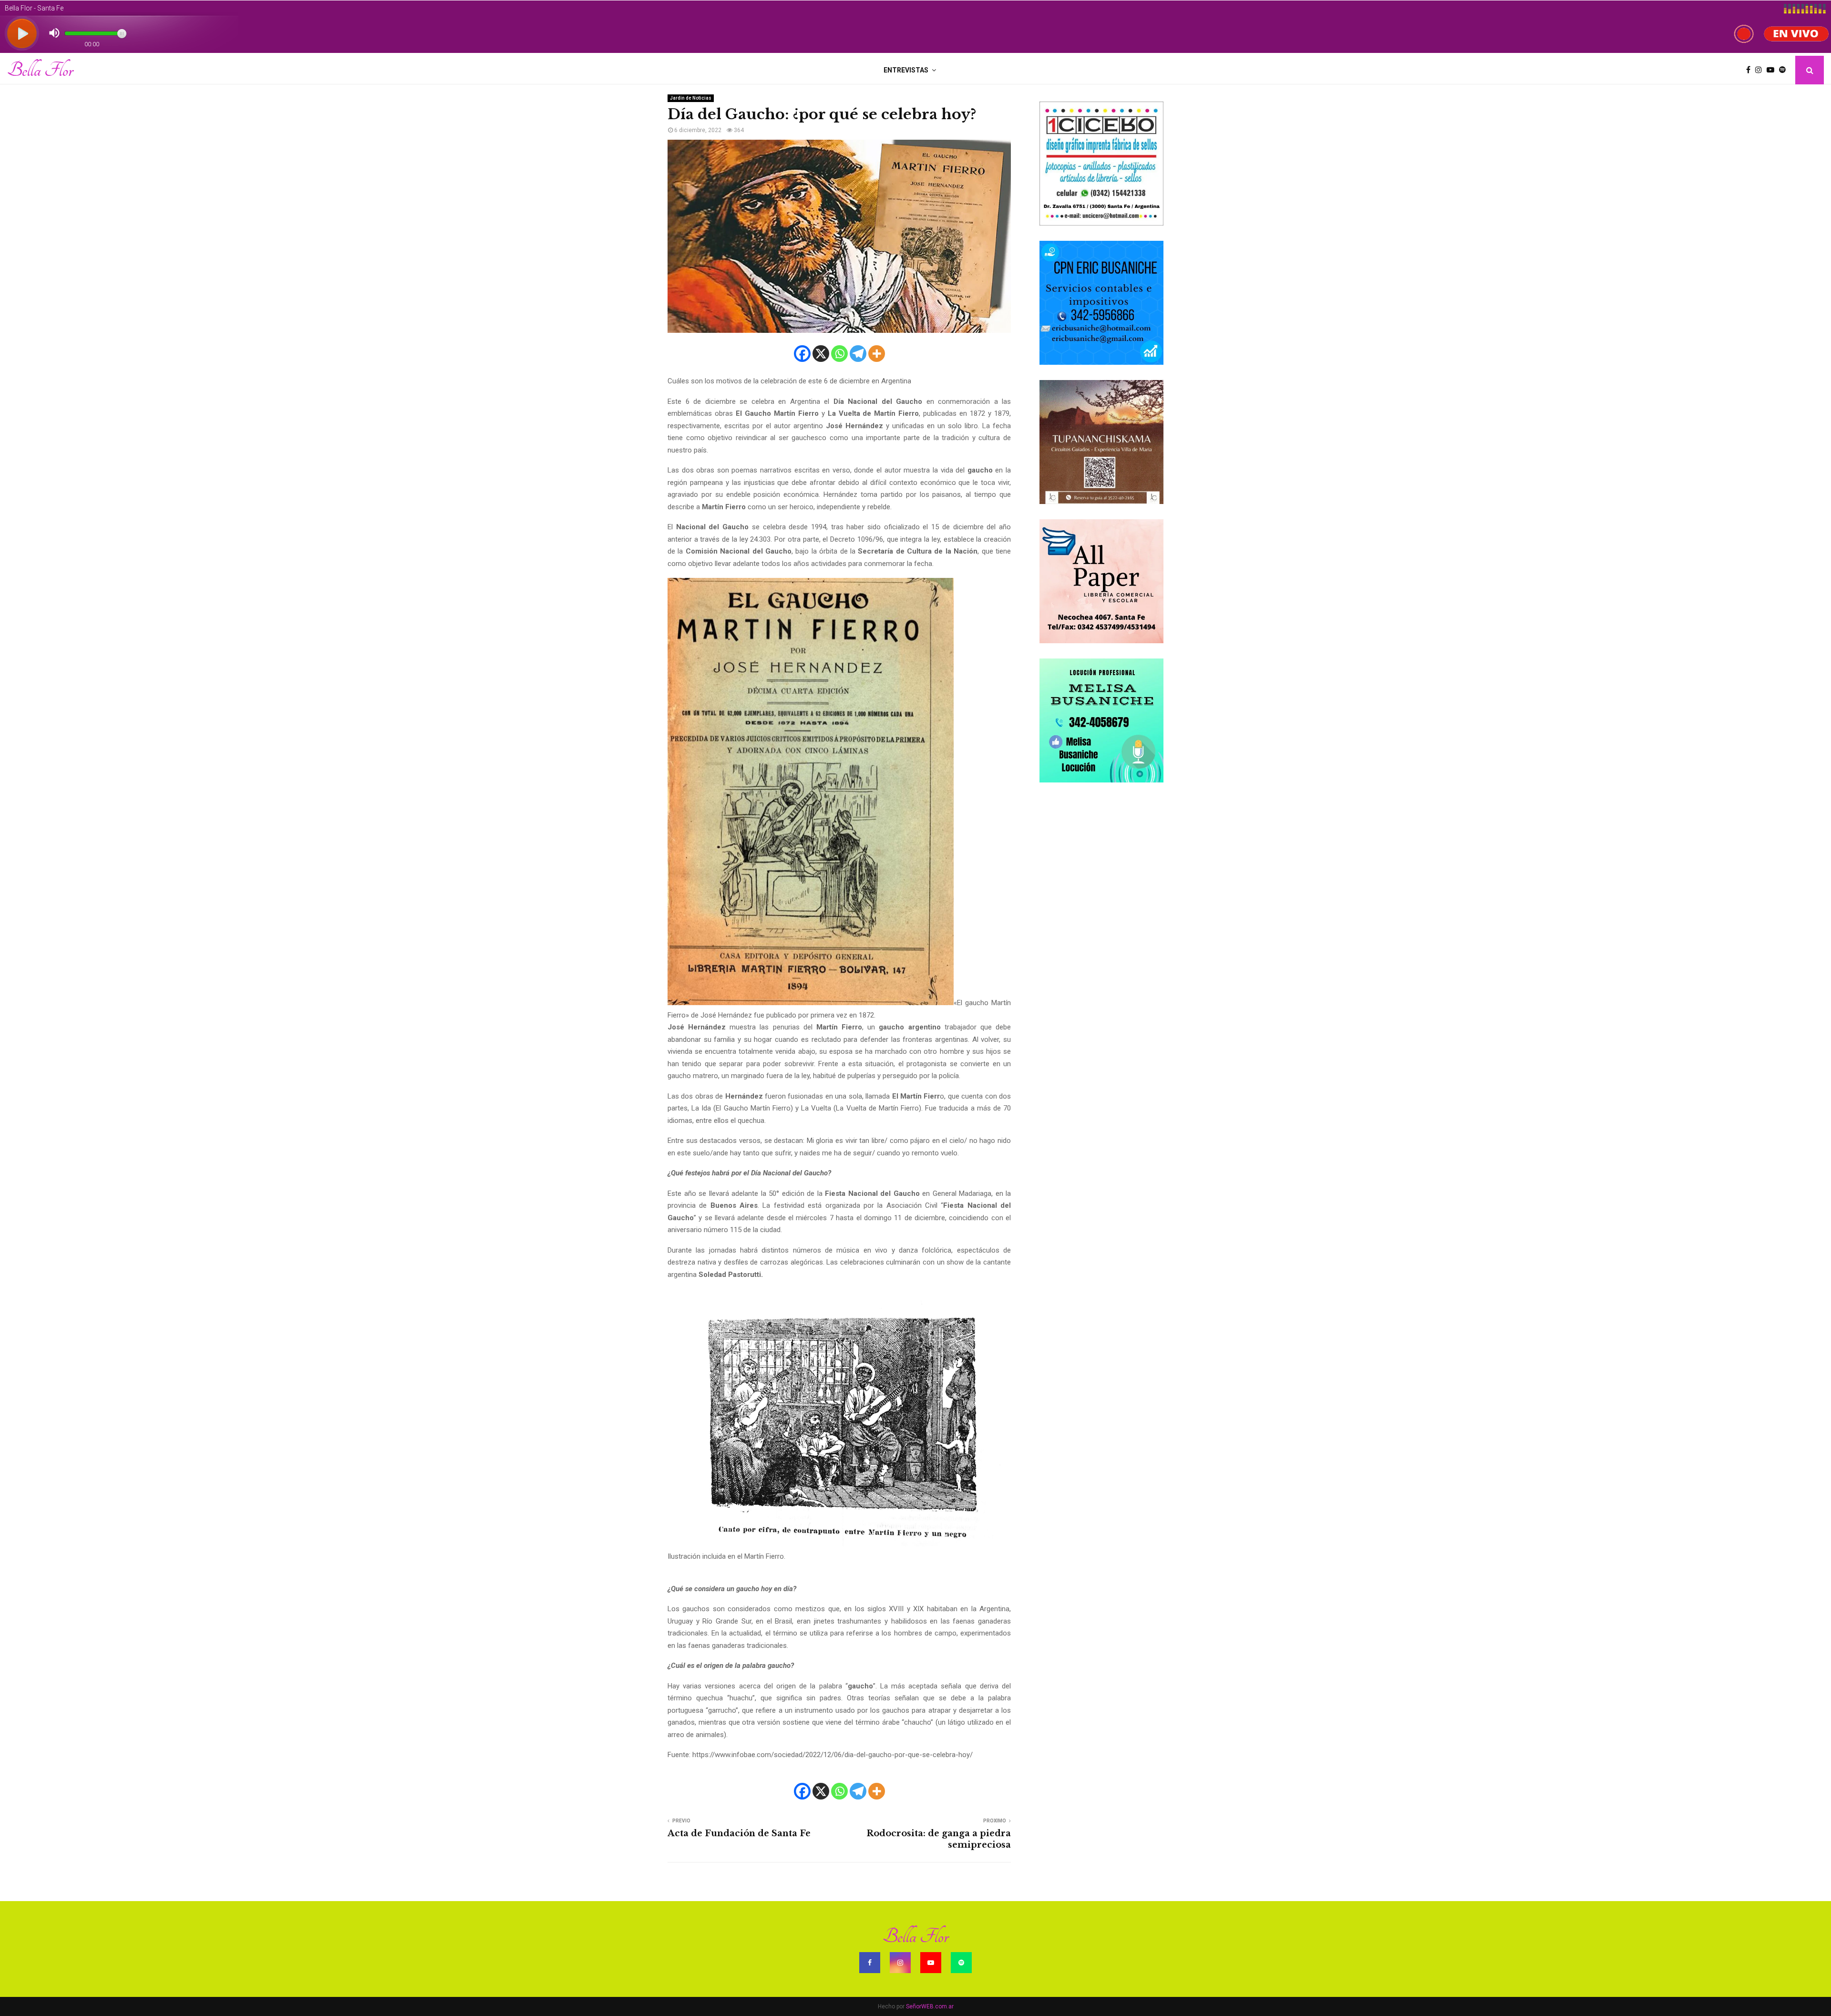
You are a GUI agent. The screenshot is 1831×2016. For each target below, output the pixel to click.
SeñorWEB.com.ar (930, 2006)
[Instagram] (1761, 70)
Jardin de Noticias (691, 98)
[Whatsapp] (839, 354)
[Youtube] (1773, 70)
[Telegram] (858, 354)
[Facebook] (1751, 70)
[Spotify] (1785, 70)
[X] (821, 354)
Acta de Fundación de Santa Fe (739, 1833)
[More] (877, 354)
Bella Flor (40, 70)
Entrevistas (906, 70)
